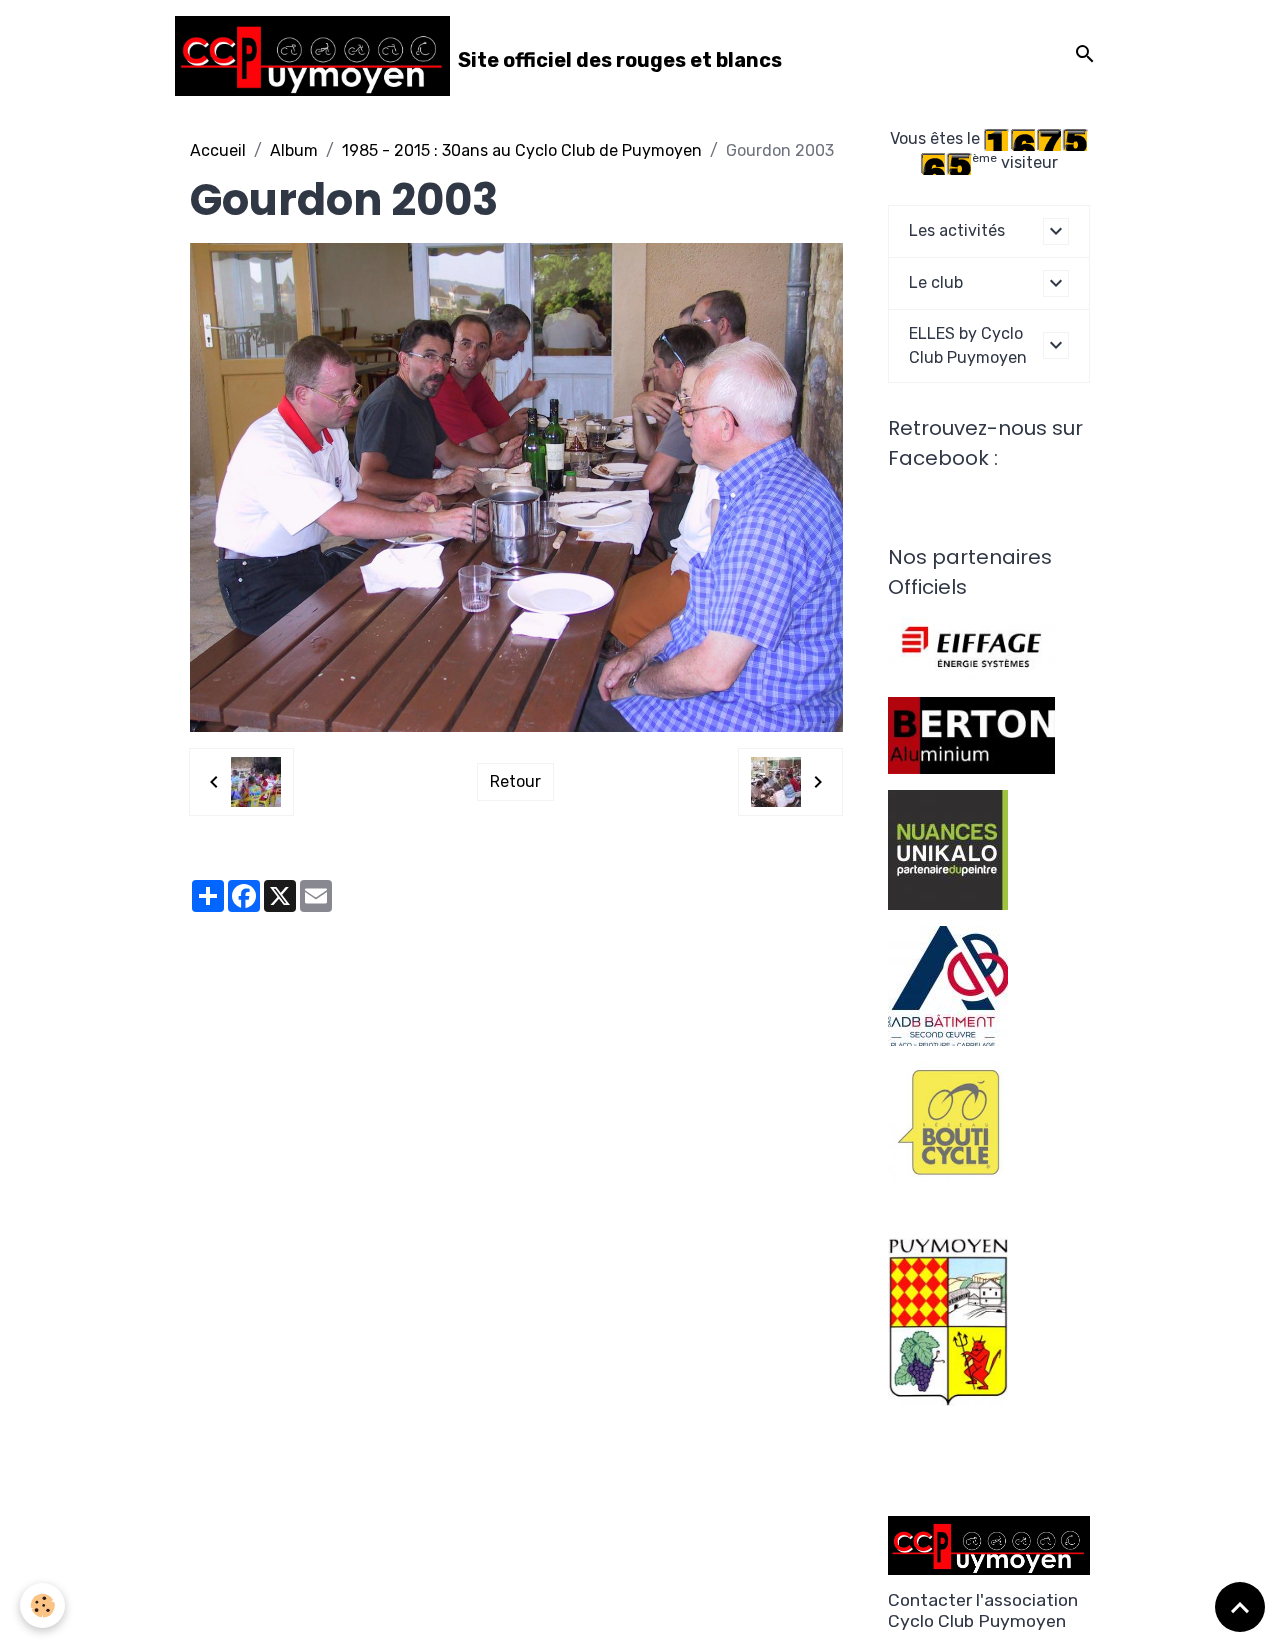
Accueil (218, 150)
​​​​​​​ (948, 1120)
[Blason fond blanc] (948, 1320)
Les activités (957, 230)
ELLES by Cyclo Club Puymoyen (968, 345)
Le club (936, 282)
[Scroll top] (1240, 1607)
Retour (515, 781)
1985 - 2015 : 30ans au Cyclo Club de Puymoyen (522, 150)
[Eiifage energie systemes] (971, 647)
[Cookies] (42, 1605)
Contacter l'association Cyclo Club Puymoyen (983, 1610)
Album (294, 150)
